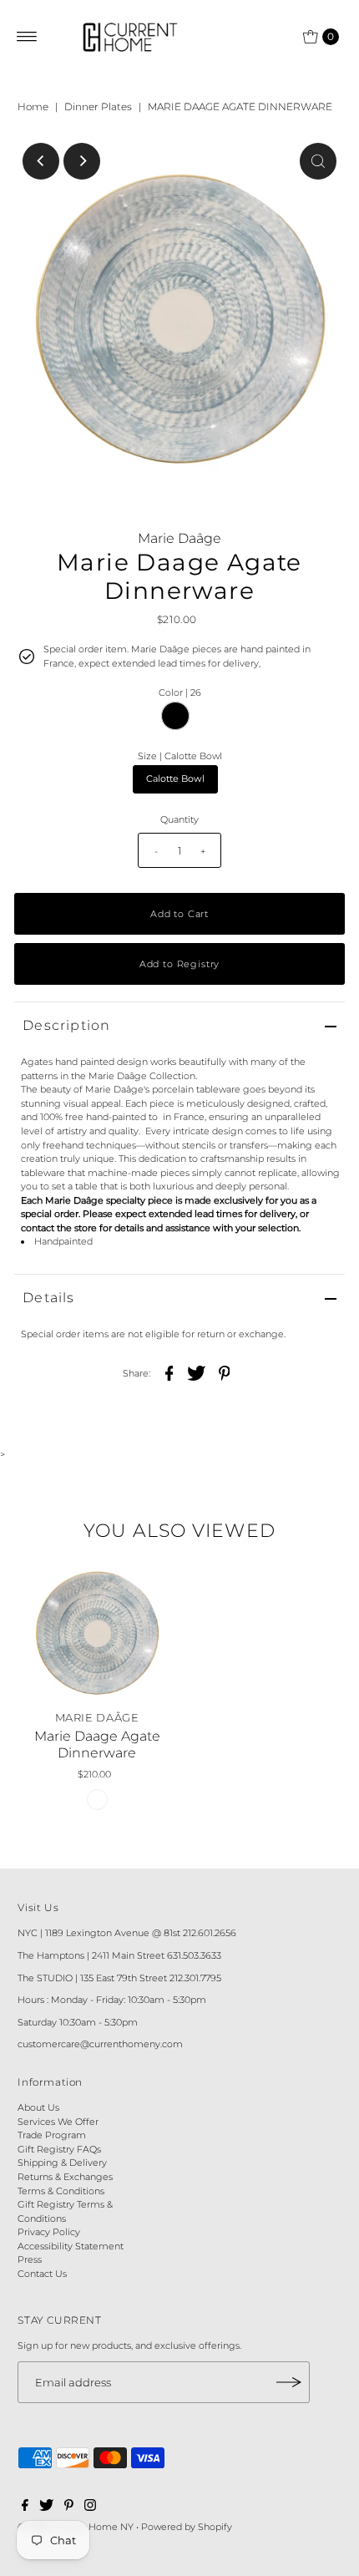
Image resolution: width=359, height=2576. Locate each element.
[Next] (82, 161)
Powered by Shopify (187, 2527)
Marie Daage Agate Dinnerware (97, 1744)
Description (66, 1025)
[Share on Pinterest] (225, 1372)
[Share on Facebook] (169, 1372)
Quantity (179, 819)
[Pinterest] (69, 2508)
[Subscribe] (289, 2382)
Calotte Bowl (175, 778)
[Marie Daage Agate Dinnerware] (97, 1633)
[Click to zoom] (318, 161)
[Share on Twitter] (197, 1372)
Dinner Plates (98, 106)
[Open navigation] (27, 37)
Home (33, 106)
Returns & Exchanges (65, 2177)
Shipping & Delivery (62, 2163)
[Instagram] (90, 2508)
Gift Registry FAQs (59, 2149)
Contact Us (42, 2274)
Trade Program (52, 2135)
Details (48, 1298)
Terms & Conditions (61, 2191)
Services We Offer (58, 2122)
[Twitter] (46, 2508)
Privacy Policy (49, 2232)
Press (30, 2259)
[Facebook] (25, 2508)
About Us (38, 2107)
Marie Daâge (179, 538)
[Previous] (41, 161)
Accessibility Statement (71, 2246)
